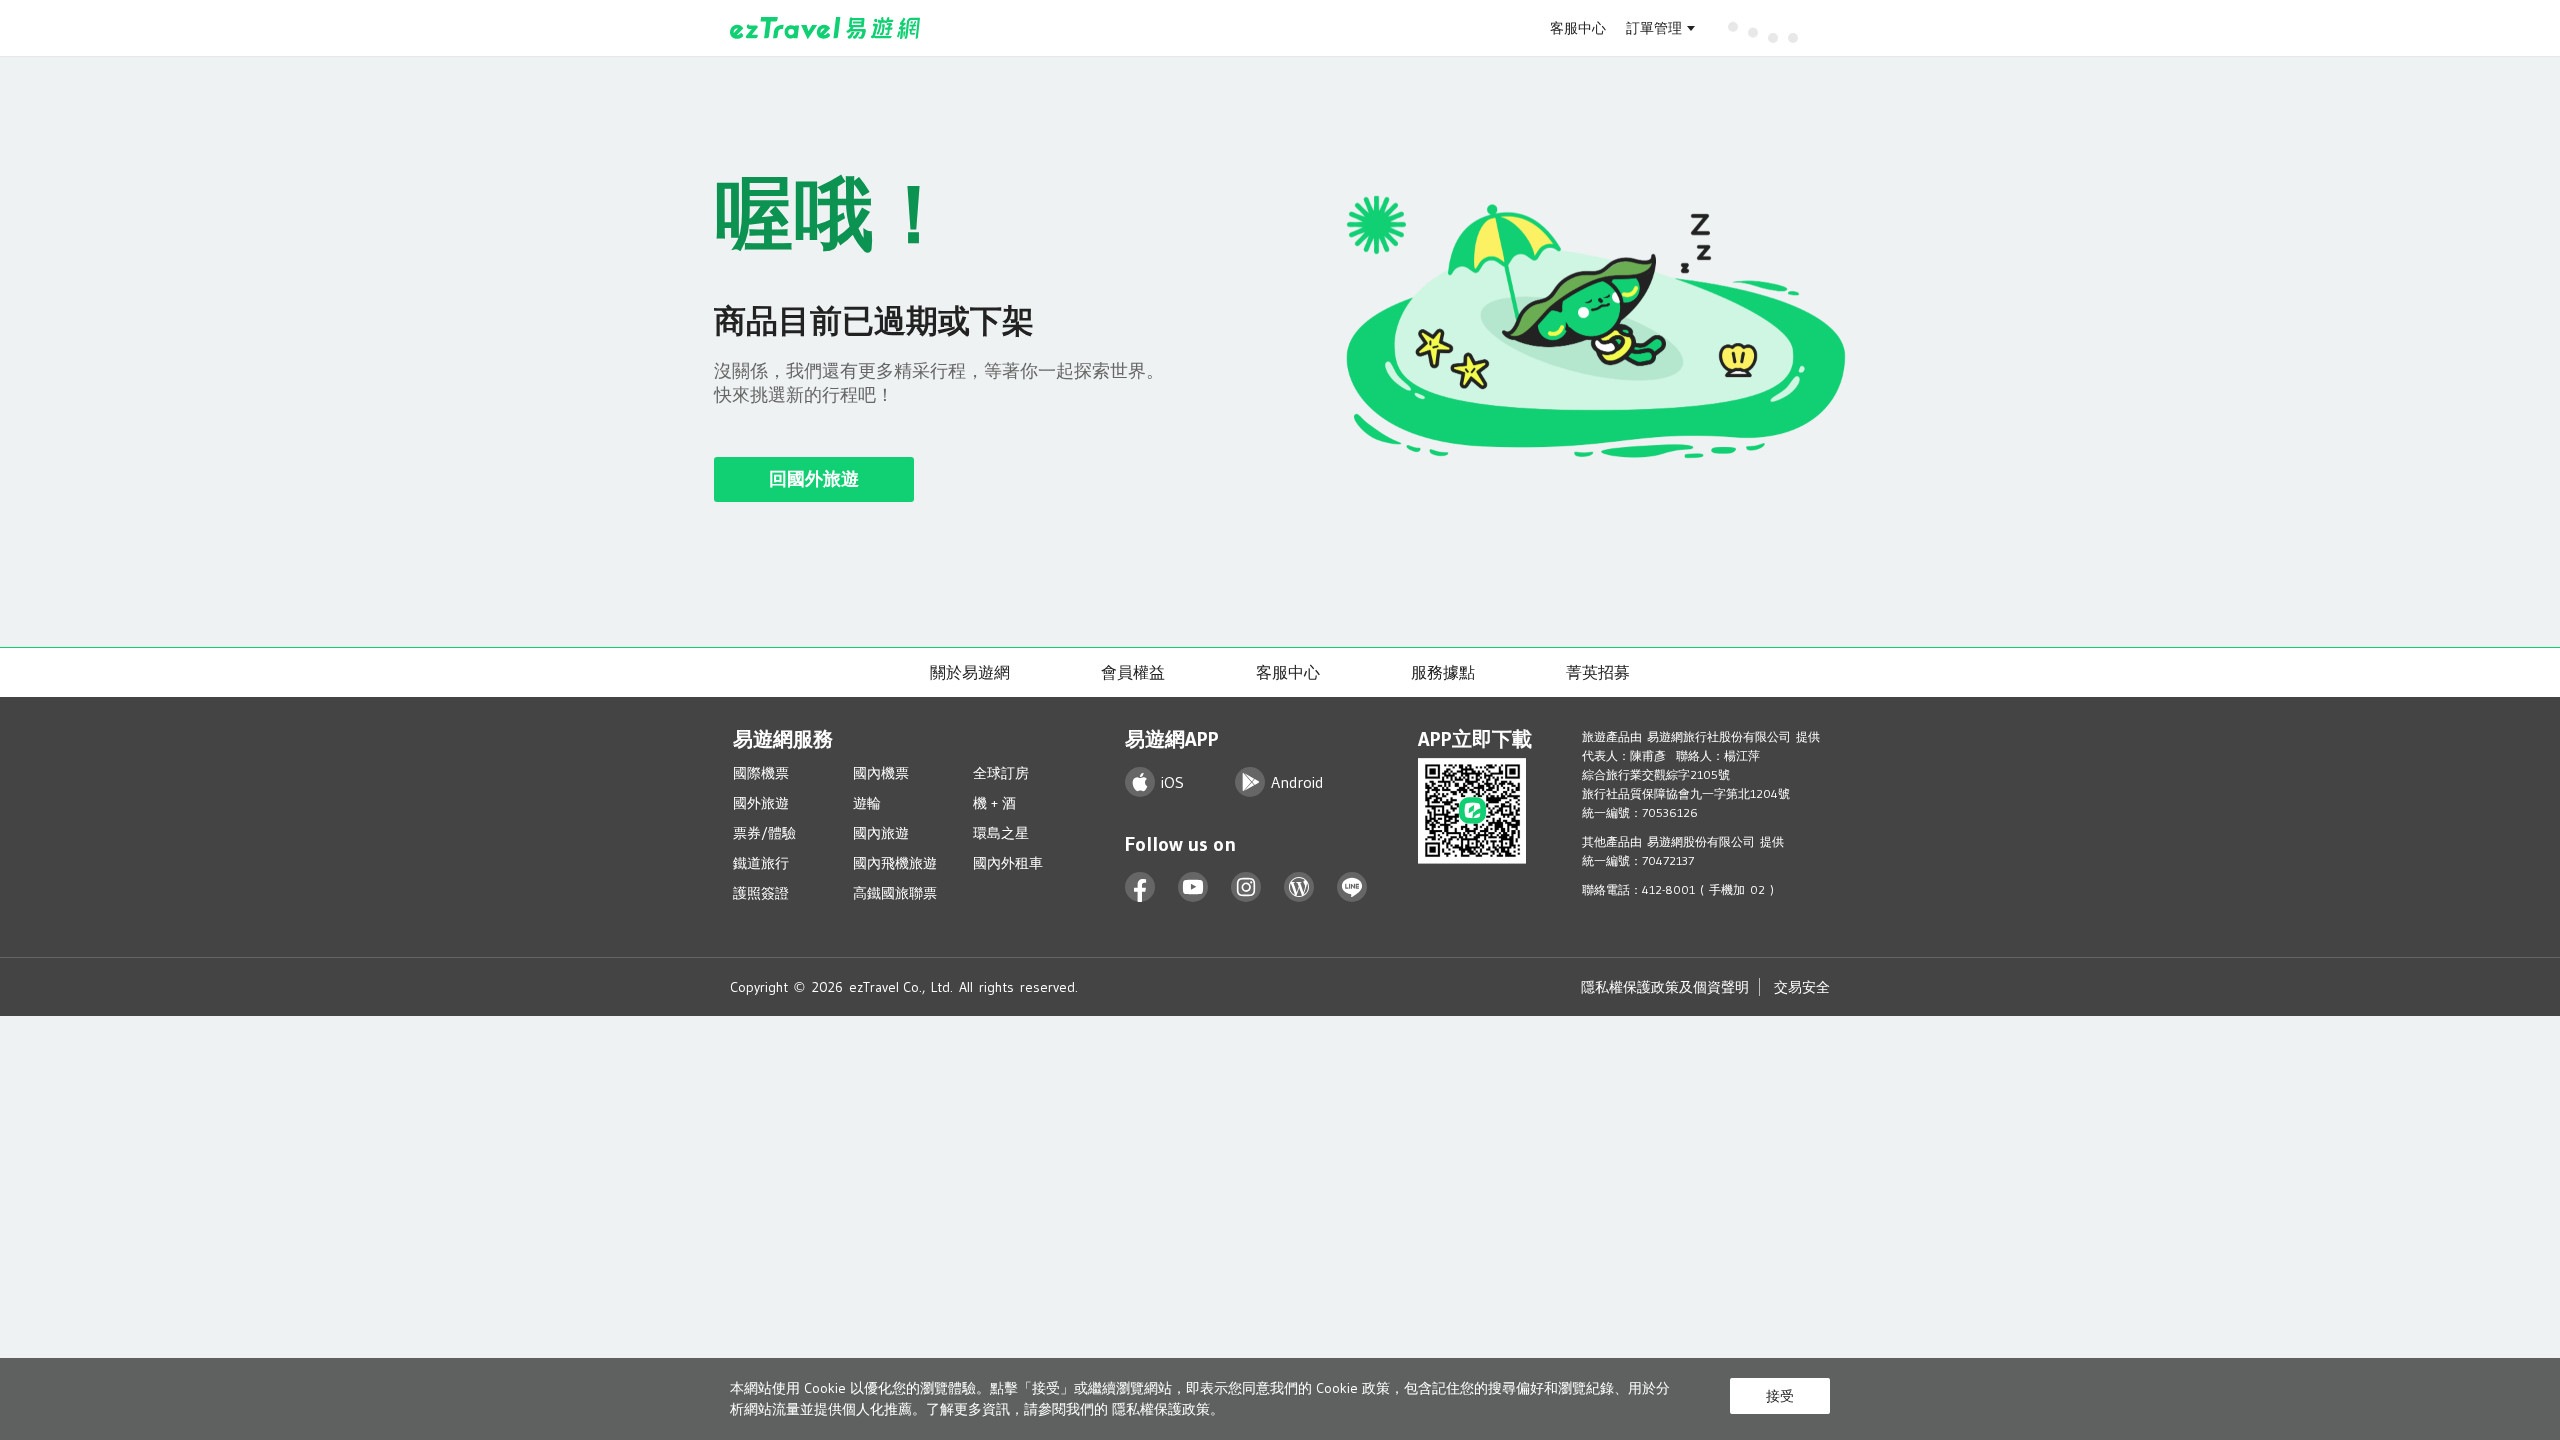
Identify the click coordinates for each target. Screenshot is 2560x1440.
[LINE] (1352, 887)
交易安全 (1802, 987)
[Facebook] (1140, 887)
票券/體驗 (764, 833)
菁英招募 (1598, 672)
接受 (1780, 1396)
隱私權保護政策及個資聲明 (1665, 987)
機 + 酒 (994, 803)
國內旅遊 (881, 833)
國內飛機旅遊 (895, 863)
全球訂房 (1001, 773)
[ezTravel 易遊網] (825, 28)
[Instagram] (1246, 887)
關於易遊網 (970, 672)
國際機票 (761, 773)
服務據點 (1443, 672)
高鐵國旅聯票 (895, 893)
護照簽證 (761, 893)
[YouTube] (1193, 887)
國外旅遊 (761, 803)
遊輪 (867, 803)
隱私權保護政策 (1161, 1409)
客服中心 (1578, 28)
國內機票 (881, 773)
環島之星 (1001, 833)
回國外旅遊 (814, 479)
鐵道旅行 (761, 863)
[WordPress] (1299, 887)
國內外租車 (1008, 863)
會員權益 (1133, 672)
